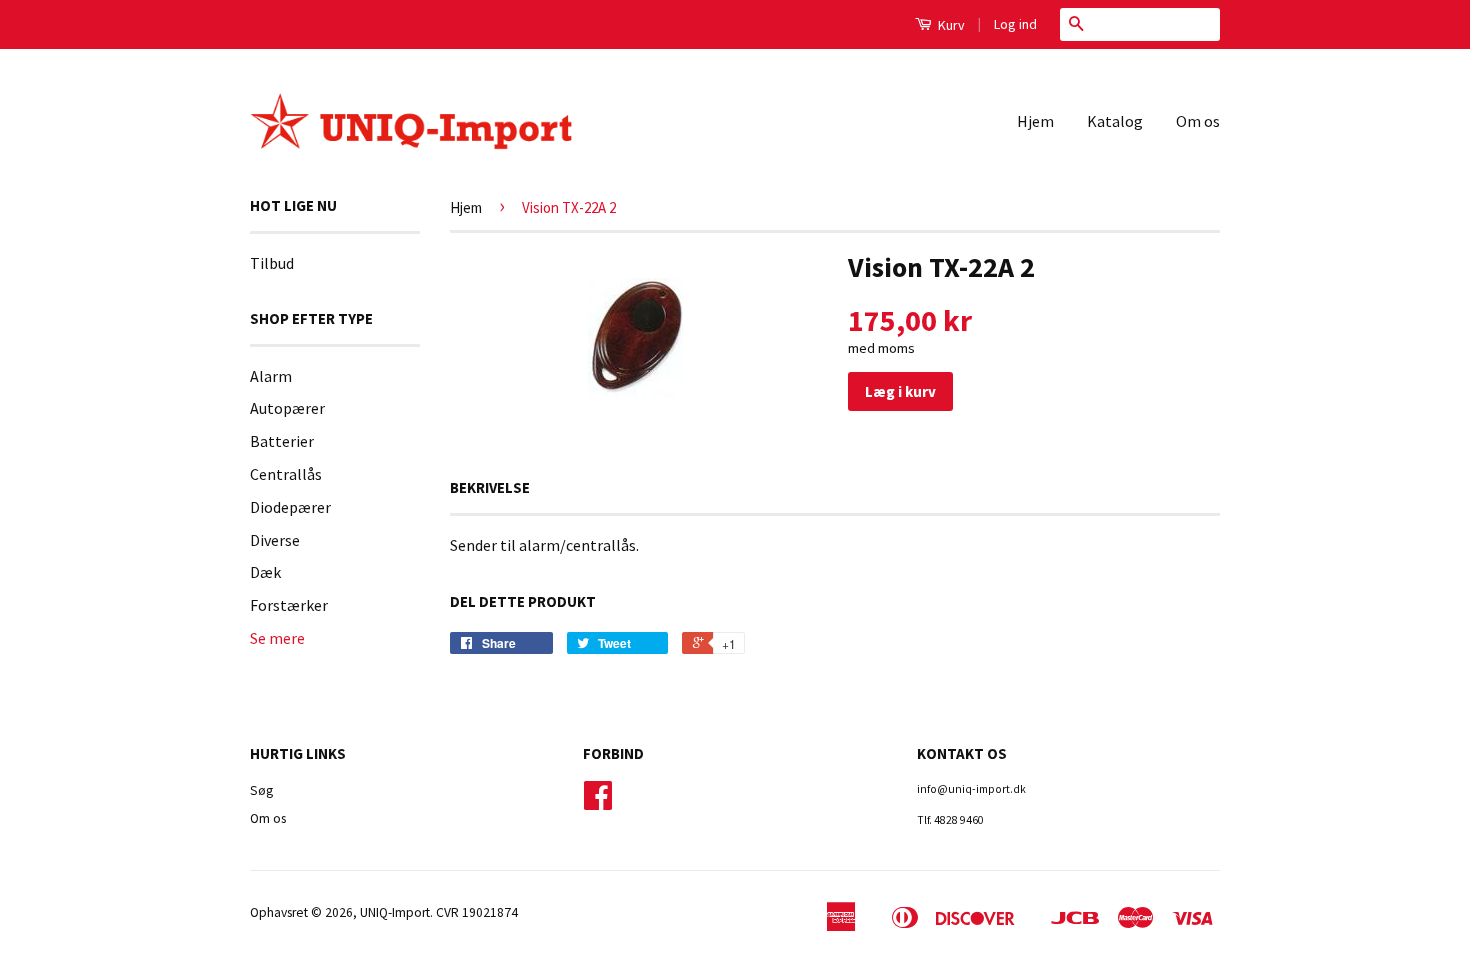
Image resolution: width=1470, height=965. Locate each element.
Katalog (1115, 121)
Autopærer (287, 408)
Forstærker (289, 605)
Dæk (265, 572)
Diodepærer (290, 507)
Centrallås (286, 474)
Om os (1198, 121)
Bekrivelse (490, 487)
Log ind (1015, 24)
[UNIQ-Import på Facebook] (598, 802)
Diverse (275, 540)
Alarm (271, 376)
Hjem (1035, 121)
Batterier (282, 441)
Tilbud (272, 263)
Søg (261, 790)
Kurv (950, 25)
